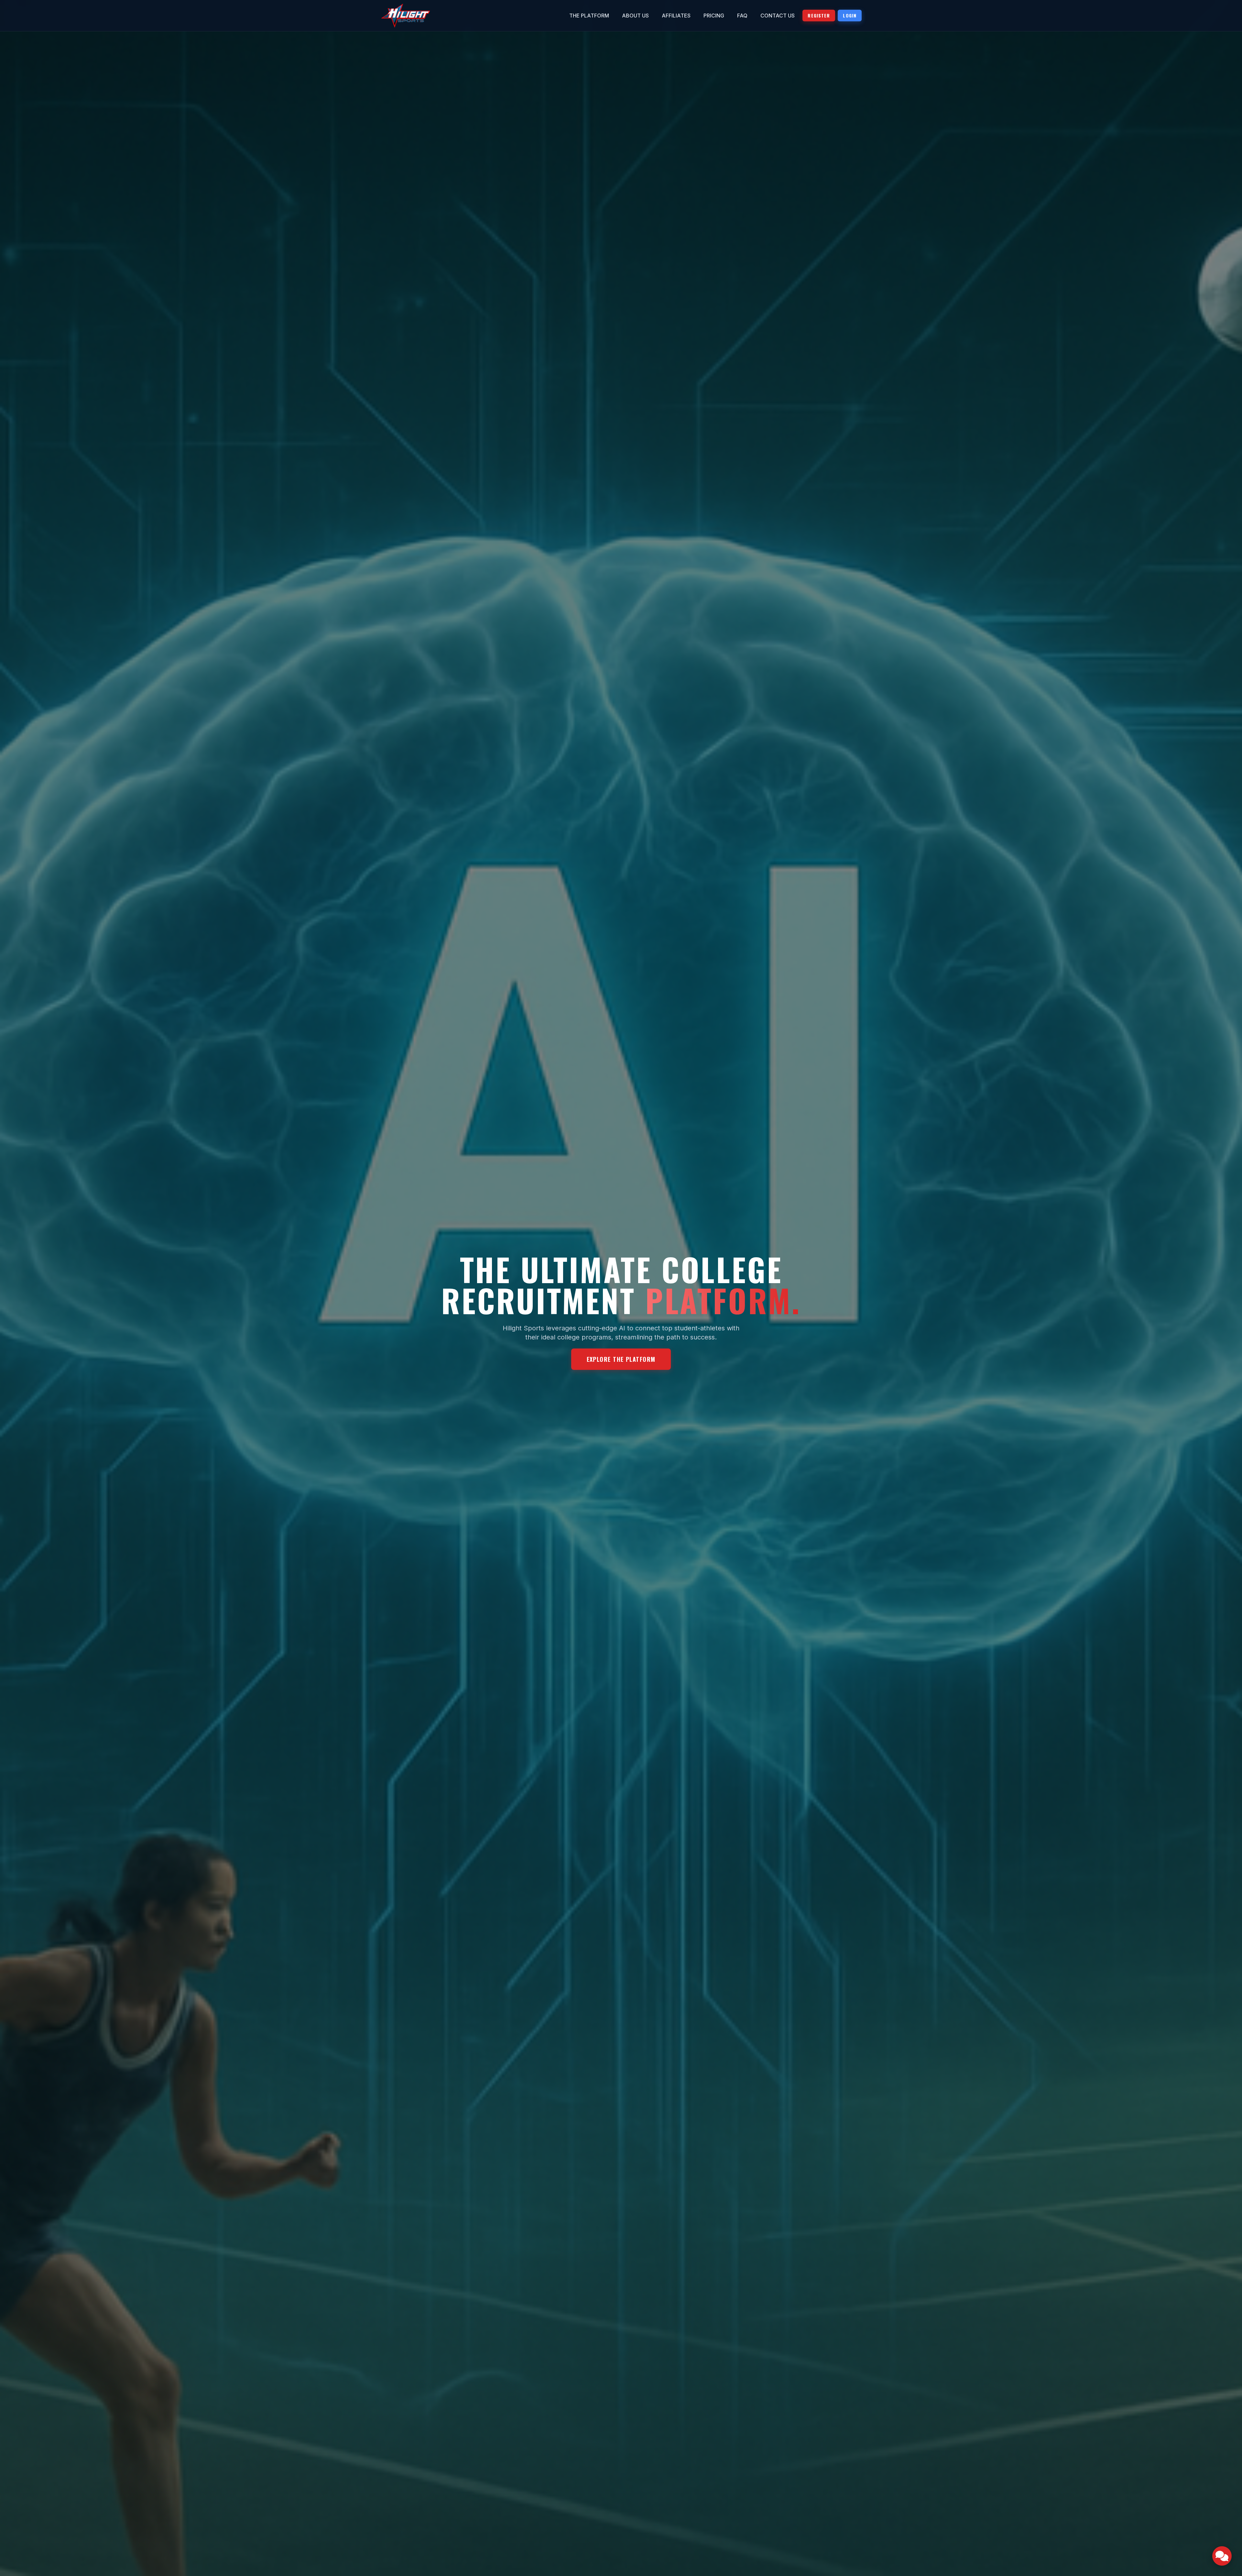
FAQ (742, 16)
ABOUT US (635, 16)
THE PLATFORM (589, 16)
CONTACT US (778, 16)
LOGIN (850, 15)
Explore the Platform (621, 1359)
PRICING (714, 16)
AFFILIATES (676, 16)
